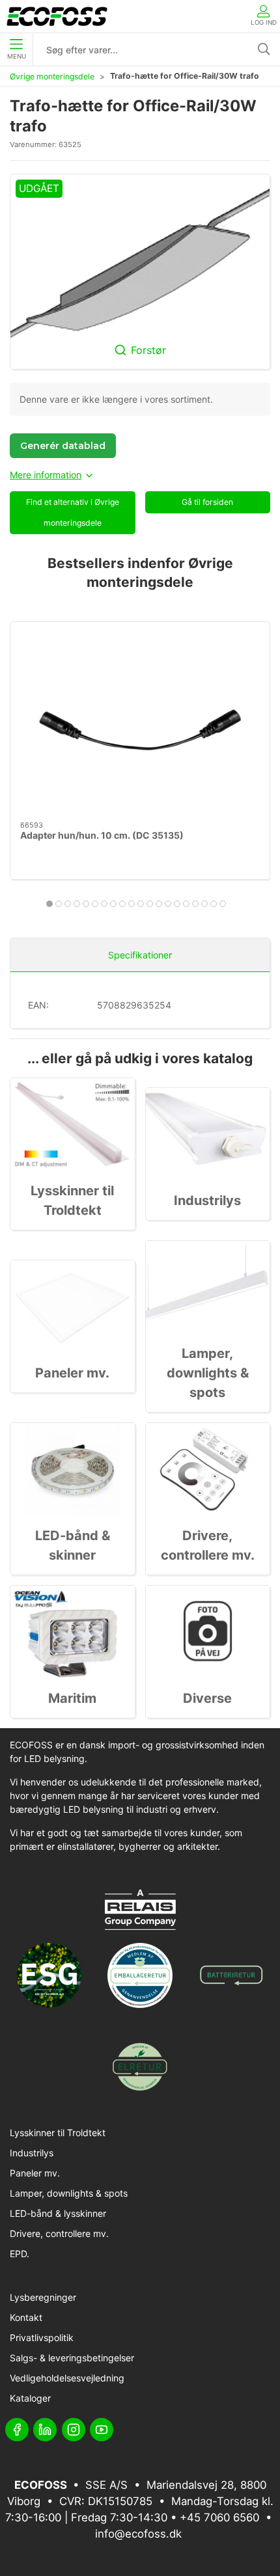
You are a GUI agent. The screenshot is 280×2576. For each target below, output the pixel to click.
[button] (140, 272)
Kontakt (26, 2317)
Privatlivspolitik (42, 2338)
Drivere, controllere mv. (59, 2233)
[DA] (57, 16)
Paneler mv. (72, 1373)
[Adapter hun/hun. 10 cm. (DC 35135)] (140, 722)
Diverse (207, 1698)
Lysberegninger (43, 2297)
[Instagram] (74, 2430)
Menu (17, 56)
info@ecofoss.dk (138, 2534)
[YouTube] (102, 2430)
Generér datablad (63, 446)
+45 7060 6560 (219, 2517)
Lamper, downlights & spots (208, 1373)
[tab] (49, 904)
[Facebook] (17, 2430)
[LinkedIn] (45, 2430)
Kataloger (30, 2398)
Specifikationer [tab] (140, 955)
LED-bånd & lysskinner (58, 2213)
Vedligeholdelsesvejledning (67, 2378)
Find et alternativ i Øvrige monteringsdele (73, 512)
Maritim (72, 1698)
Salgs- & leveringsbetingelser (72, 2358)
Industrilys (207, 1200)
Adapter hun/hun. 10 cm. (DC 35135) (102, 835)
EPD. (20, 2254)
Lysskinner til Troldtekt (58, 2133)
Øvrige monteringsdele (52, 76)
